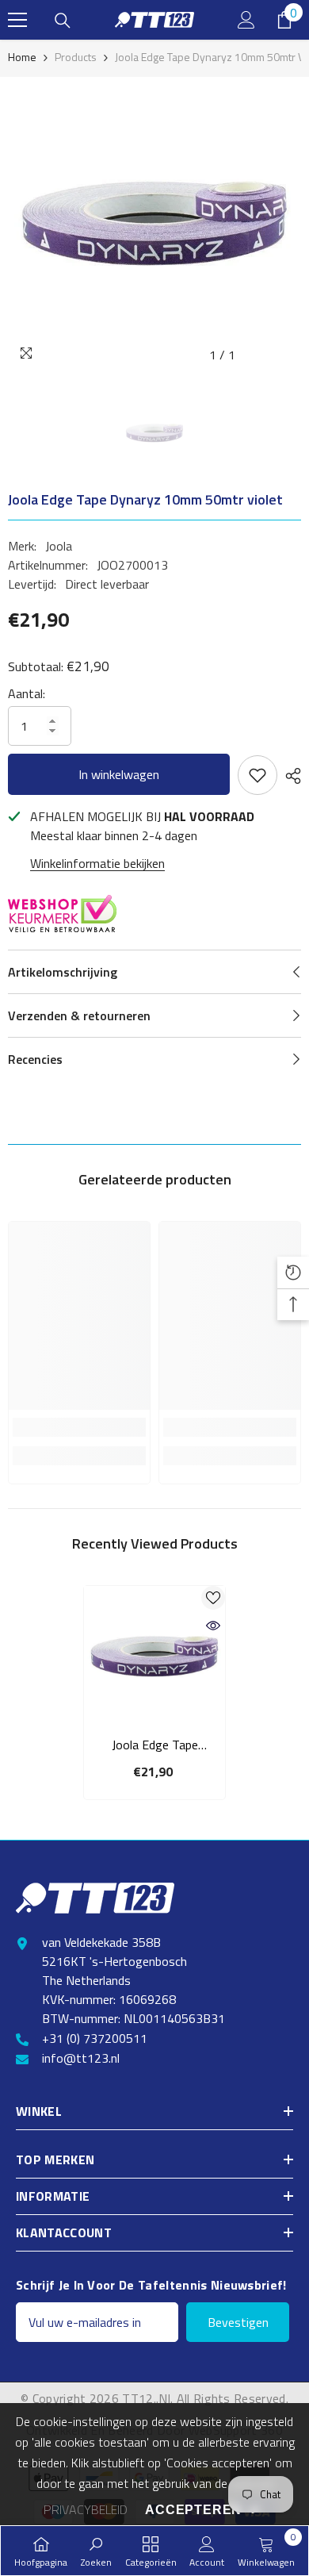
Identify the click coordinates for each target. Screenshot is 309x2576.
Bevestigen (238, 2322)
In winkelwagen (119, 774)
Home (22, 57)
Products (76, 57)
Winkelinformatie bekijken (97, 863)
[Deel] (289, 776)
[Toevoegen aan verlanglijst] (257, 775)
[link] (79, 1427)
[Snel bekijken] (213, 1626)
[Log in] (246, 20)
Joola (59, 546)
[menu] (17, 20)
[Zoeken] (63, 21)
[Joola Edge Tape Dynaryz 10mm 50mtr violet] (154, 1657)
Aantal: (27, 693)
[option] (154, 224)
